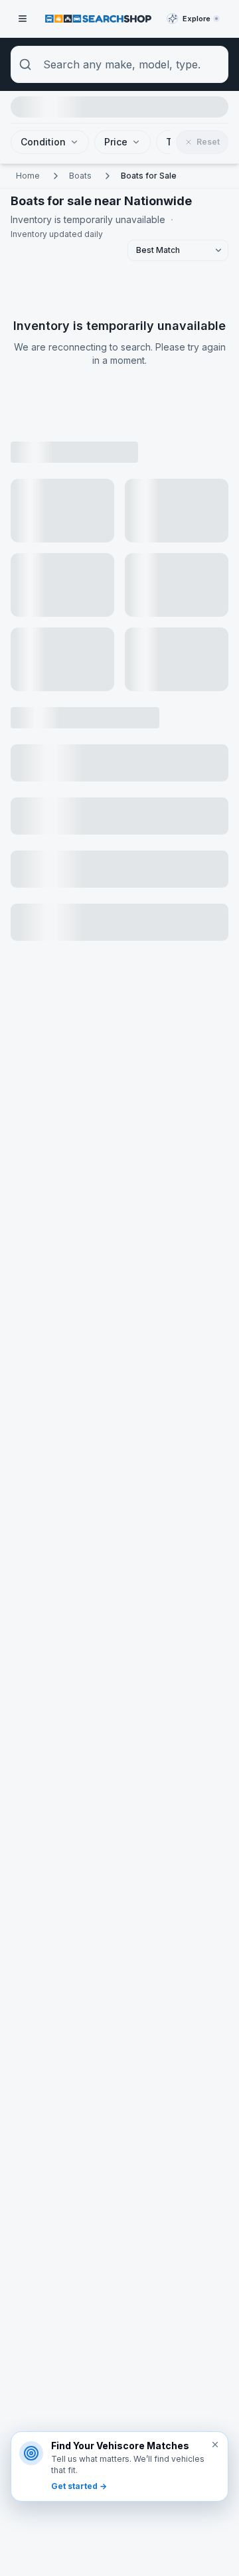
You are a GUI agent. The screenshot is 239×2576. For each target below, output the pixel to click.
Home (28, 176)
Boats (80, 176)
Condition (43, 142)
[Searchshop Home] (98, 18)
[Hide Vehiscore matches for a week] (215, 2445)
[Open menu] (23, 19)
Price (116, 142)
